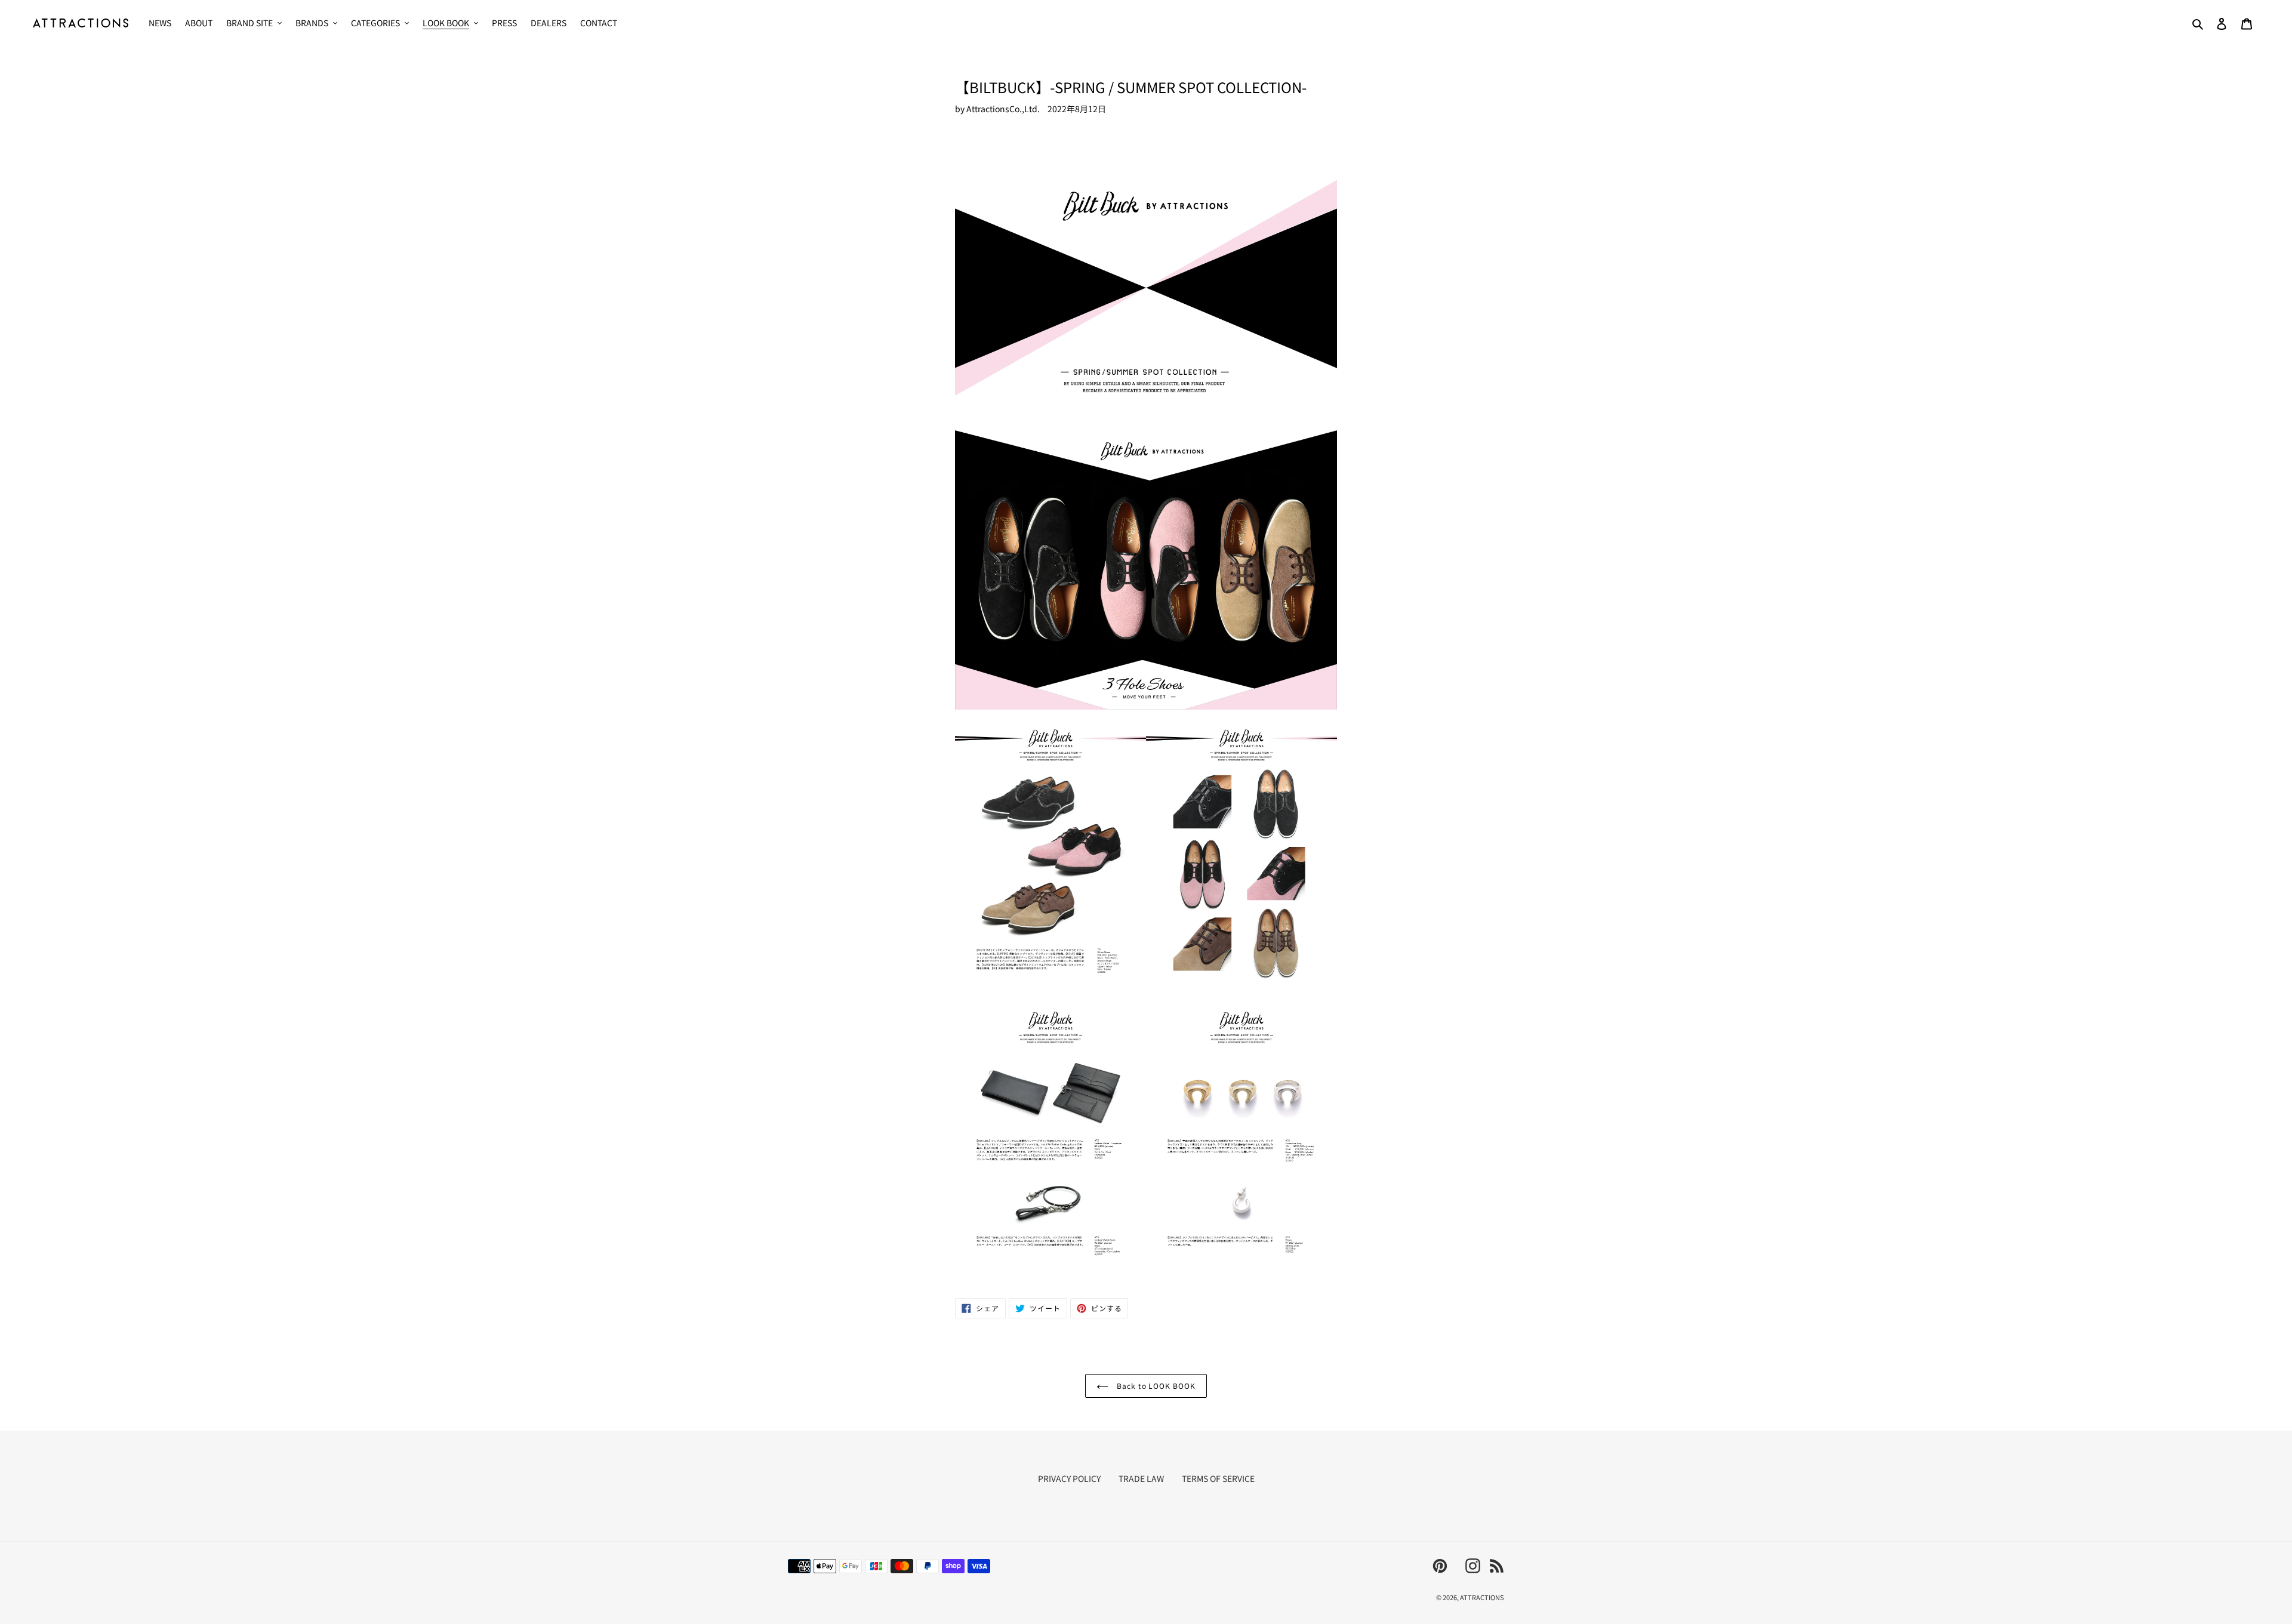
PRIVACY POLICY (1069, 1478)
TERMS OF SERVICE (1218, 1478)
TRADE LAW (1141, 1478)
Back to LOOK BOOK (1155, 1386)
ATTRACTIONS (1482, 1597)
